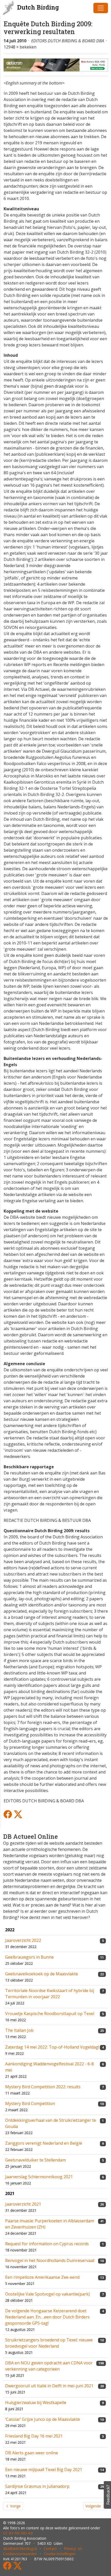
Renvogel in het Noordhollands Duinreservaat (50, 2260)
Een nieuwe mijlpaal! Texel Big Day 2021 (44, 2470)
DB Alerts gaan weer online (32, 2453)
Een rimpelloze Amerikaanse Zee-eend (42, 2277)
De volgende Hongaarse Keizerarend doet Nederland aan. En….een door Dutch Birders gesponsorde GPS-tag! (47, 2317)
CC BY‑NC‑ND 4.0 (18, 2533)
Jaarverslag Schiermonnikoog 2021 (39, 2177)
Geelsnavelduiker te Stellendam (35, 2160)
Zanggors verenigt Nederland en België (44, 2143)
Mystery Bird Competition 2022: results (43, 2087)
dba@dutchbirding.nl (20, 2549)
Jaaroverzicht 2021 (23, 2204)
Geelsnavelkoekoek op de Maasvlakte (42, 1974)
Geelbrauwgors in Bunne (29, 1957)
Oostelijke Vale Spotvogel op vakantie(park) (47, 2294)
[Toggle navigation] (101, 8)
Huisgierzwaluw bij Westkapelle (36, 2403)
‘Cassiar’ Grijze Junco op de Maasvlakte (43, 2419)
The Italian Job (19, 2030)
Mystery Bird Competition (30, 2103)
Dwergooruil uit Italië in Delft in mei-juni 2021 (49, 2386)
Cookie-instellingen (60, 2554)
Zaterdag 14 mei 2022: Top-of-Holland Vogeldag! (52, 2047)
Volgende (94, 2506)
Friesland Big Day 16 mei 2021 (34, 2436)
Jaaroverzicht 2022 (23, 1940)
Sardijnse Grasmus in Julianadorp (37, 2486)
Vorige (15, 2506)
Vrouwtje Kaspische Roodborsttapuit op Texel (50, 2014)
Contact (50, 2549)
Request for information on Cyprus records (47, 2244)
